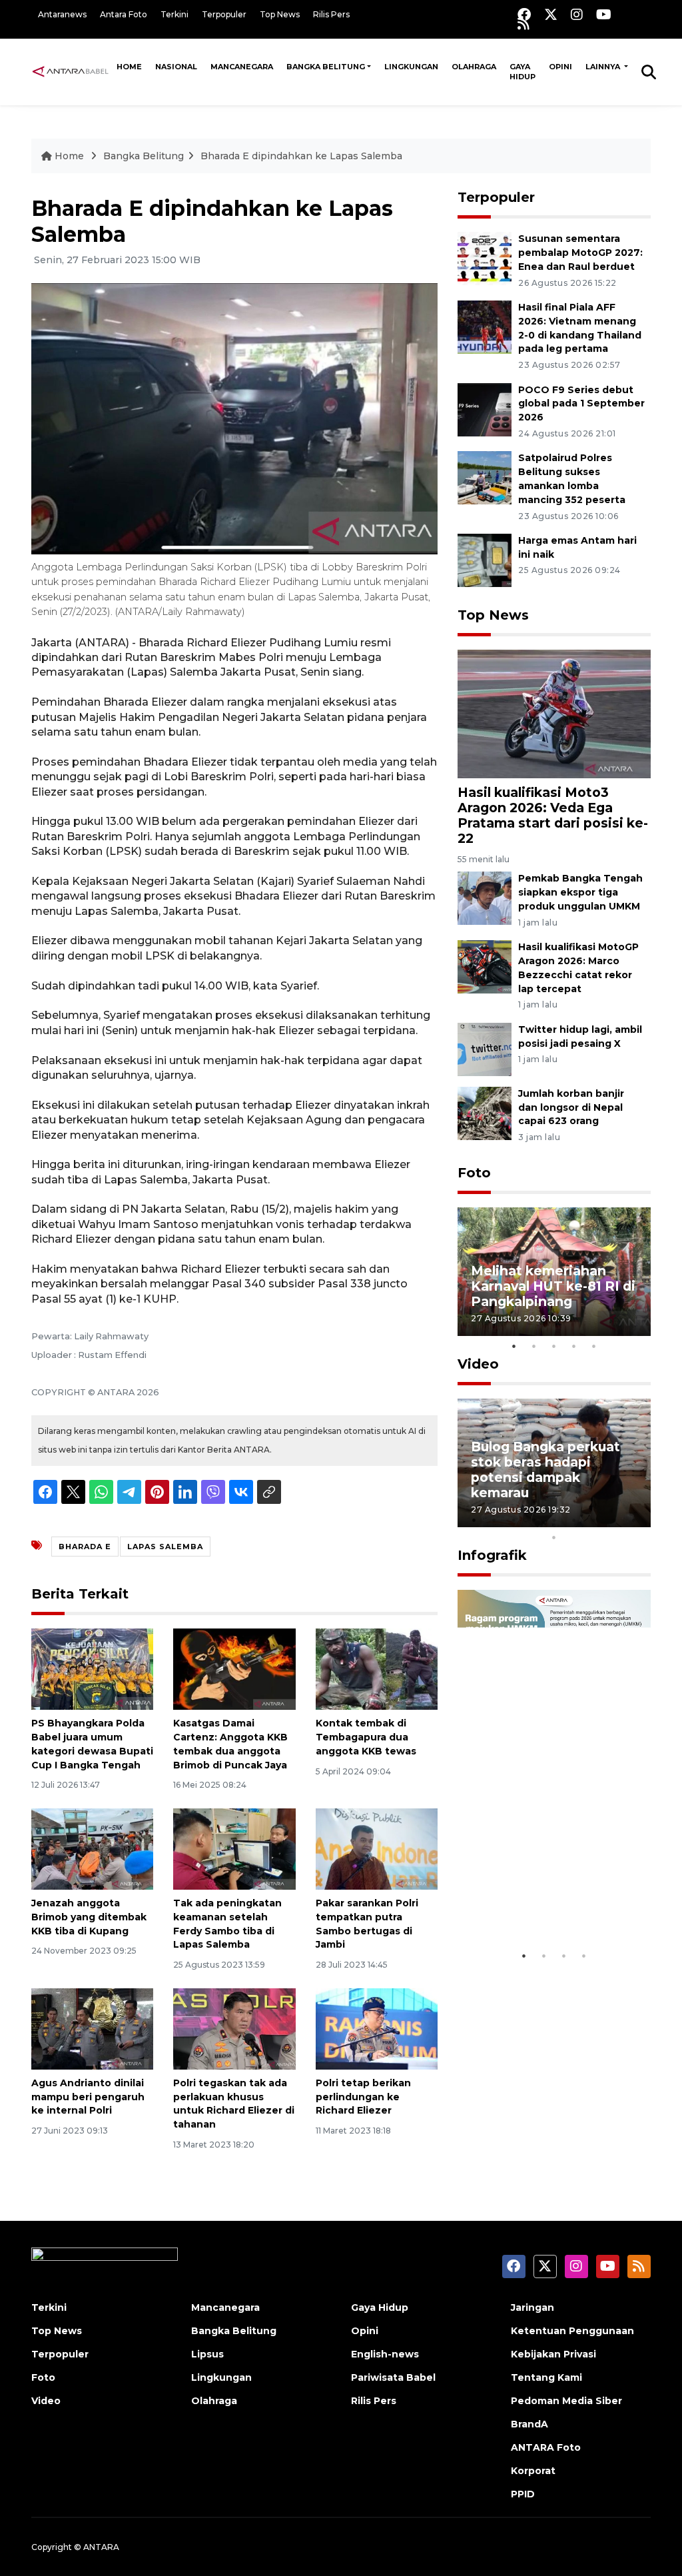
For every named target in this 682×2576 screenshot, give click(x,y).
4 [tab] (574, 1346)
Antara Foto (124, 14)
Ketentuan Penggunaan (572, 2331)
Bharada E (85, 1547)
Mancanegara (242, 67)
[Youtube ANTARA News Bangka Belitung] (604, 14)
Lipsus (207, 2354)
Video (478, 1364)
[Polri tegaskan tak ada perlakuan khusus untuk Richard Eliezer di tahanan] (234, 2028)
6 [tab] (574, 1520)
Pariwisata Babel (393, 2377)
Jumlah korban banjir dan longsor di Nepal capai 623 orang (571, 1107)
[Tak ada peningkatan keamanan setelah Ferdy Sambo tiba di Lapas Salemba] (234, 1848)
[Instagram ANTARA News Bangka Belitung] (577, 14)
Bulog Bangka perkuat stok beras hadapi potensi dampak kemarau (545, 1470)
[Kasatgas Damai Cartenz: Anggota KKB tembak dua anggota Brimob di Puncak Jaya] (234, 1668)
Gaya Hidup (522, 72)
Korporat (533, 2471)
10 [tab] (554, 1537)
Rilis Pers (331, 14)
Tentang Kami (546, 2377)
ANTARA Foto (546, 2447)
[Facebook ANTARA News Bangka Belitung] (524, 14)
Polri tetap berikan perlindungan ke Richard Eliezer (363, 2097)
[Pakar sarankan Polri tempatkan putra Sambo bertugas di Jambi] (377, 1848)
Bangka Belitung (326, 67)
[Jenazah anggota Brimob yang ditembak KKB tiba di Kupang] (92, 1848)
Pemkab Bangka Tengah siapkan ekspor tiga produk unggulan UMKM (580, 892)
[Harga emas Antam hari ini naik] (485, 559)
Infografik (492, 1555)
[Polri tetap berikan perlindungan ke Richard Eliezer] (377, 2028)
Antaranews (62, 14)
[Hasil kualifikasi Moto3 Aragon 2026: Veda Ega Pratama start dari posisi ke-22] (554, 713)
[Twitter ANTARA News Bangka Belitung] (551, 14)
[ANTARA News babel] (71, 71)
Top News (280, 14)
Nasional (176, 67)
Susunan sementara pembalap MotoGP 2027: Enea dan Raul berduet (580, 253)
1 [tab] (514, 1346)
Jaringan (532, 2307)
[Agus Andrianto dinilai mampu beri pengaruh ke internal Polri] (92, 2028)
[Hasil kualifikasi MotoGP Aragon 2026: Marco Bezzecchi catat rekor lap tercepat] (485, 966)
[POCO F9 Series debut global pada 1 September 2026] (485, 409)
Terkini (174, 14)
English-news (385, 2354)
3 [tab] (554, 1346)
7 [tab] (594, 1520)
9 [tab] (634, 1520)
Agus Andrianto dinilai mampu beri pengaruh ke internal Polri (88, 2097)
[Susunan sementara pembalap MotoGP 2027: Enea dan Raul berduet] (485, 258)
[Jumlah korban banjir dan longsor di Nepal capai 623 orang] (485, 1112)
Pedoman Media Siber (566, 2401)
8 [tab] (614, 1520)
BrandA (529, 2424)
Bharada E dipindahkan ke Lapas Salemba (301, 156)
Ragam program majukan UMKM (524, 1902)
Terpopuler (224, 14)
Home (129, 67)
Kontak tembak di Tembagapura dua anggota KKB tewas (366, 1737)
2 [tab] (534, 1346)
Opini (560, 67)
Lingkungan (411, 67)
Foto (474, 1173)
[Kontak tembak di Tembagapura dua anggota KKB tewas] (377, 1668)
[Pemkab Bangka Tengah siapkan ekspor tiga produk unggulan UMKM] (485, 898)
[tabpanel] (554, 1272)
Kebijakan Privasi (553, 2354)
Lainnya (604, 67)
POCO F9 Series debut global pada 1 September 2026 (581, 404)
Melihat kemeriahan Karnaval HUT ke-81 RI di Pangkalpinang (553, 1286)
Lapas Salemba (165, 1547)
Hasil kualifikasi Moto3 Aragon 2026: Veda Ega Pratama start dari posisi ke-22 (553, 815)
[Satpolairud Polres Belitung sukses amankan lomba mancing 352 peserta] (485, 477)
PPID (523, 2494)
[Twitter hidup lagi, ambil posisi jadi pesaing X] (485, 1048)
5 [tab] (594, 1346)
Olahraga (474, 67)
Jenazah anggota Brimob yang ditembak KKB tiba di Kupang (89, 1917)
